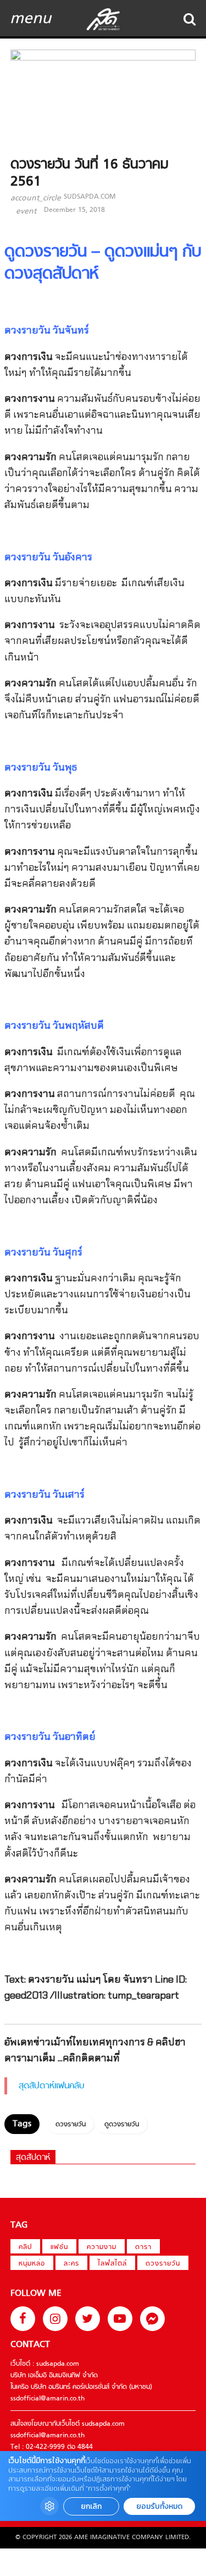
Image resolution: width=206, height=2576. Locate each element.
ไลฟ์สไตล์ (112, 2264)
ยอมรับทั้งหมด (159, 2506)
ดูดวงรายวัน (122, 2125)
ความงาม (102, 2247)
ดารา (143, 2247)
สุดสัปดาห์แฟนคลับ (52, 2086)
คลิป (25, 2247)
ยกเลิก (91, 2506)
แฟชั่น (59, 2247)
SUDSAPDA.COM (90, 197)
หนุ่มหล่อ (32, 2264)
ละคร (71, 2264)
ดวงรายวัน (71, 2125)
